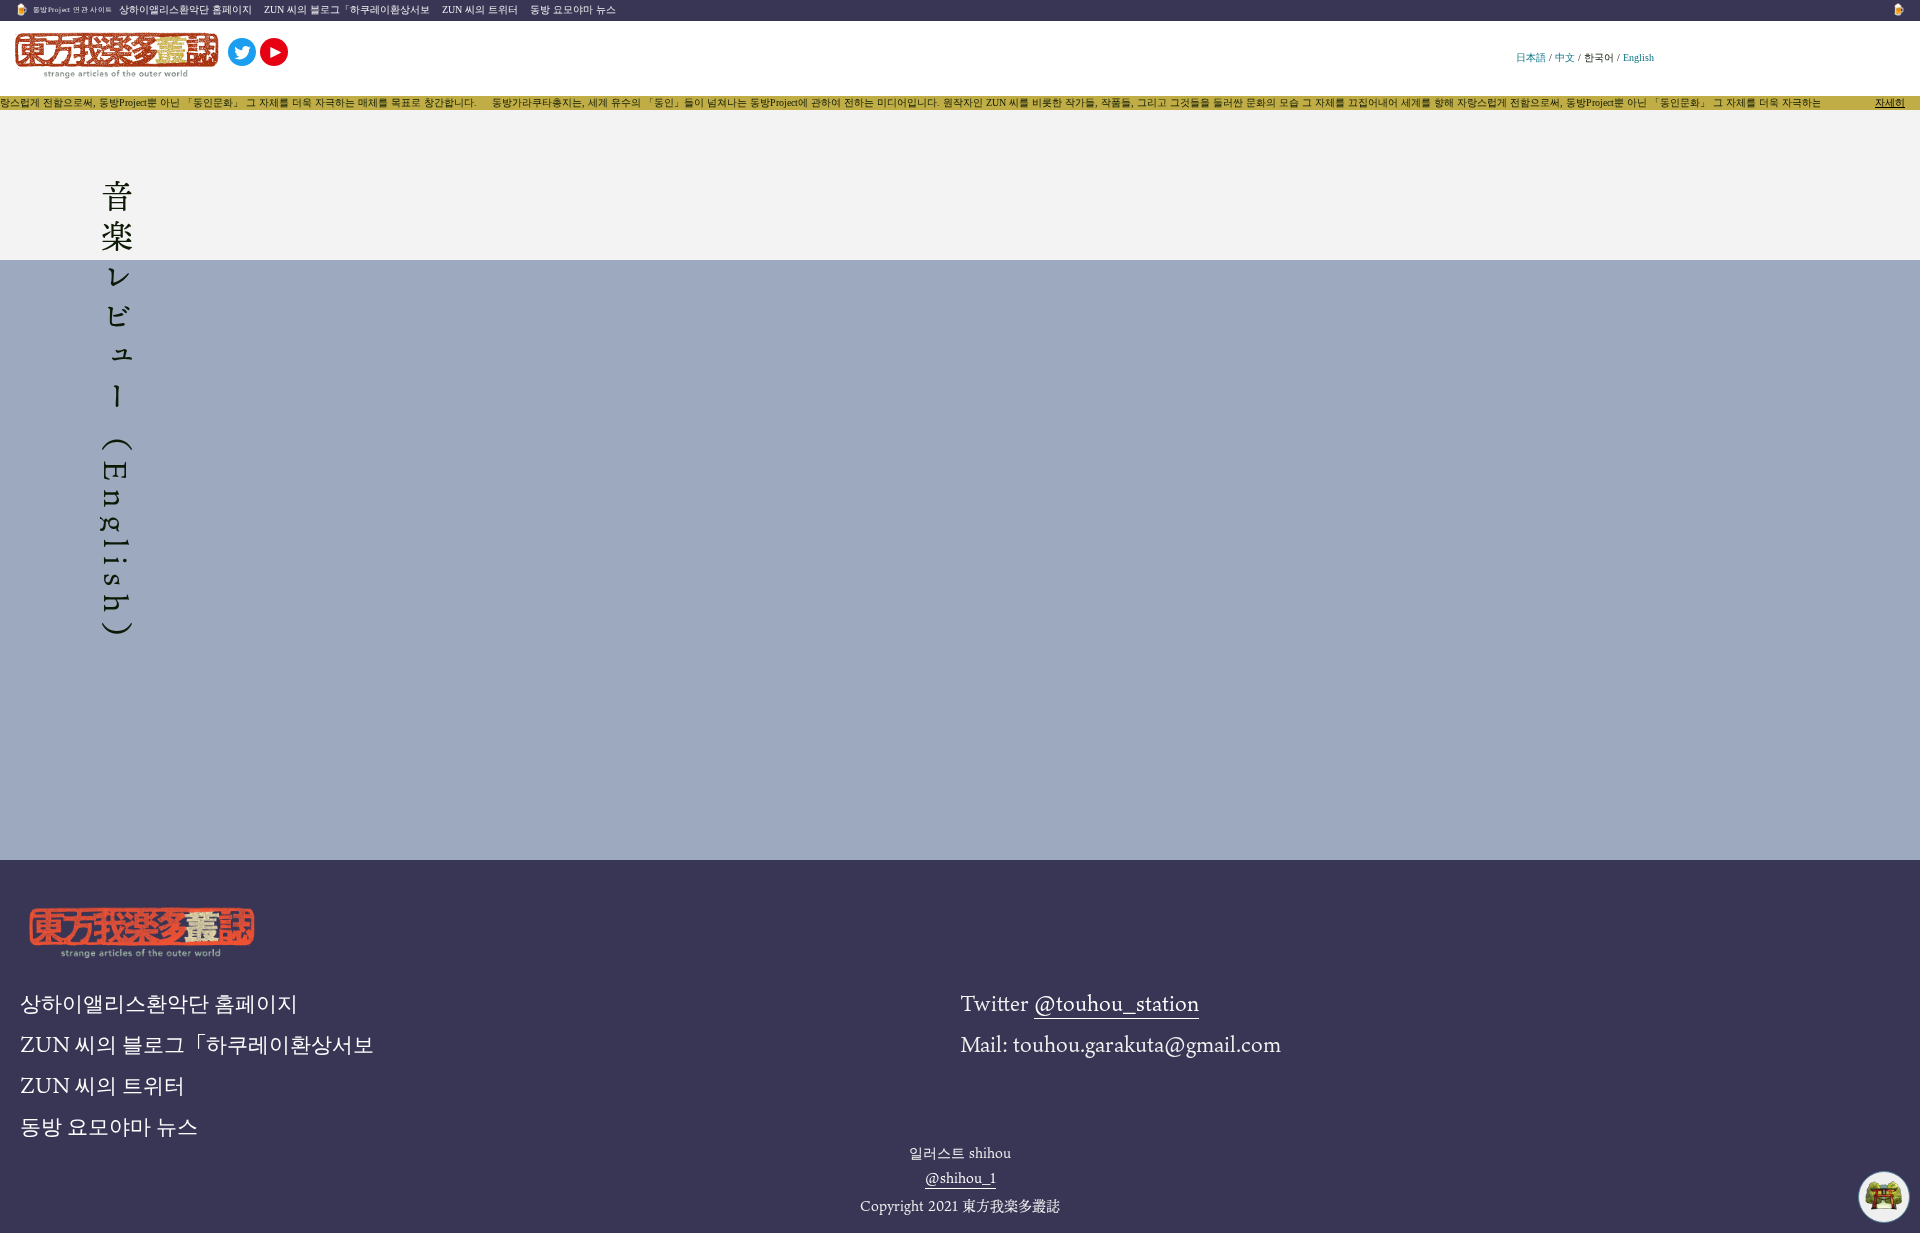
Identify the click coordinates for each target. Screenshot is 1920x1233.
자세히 (1890, 103)
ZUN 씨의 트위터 (480, 9)
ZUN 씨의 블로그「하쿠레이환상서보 (347, 9)
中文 (1565, 57)
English (1638, 57)
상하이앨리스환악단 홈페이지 (185, 9)
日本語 (1531, 57)
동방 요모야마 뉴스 (573, 9)
